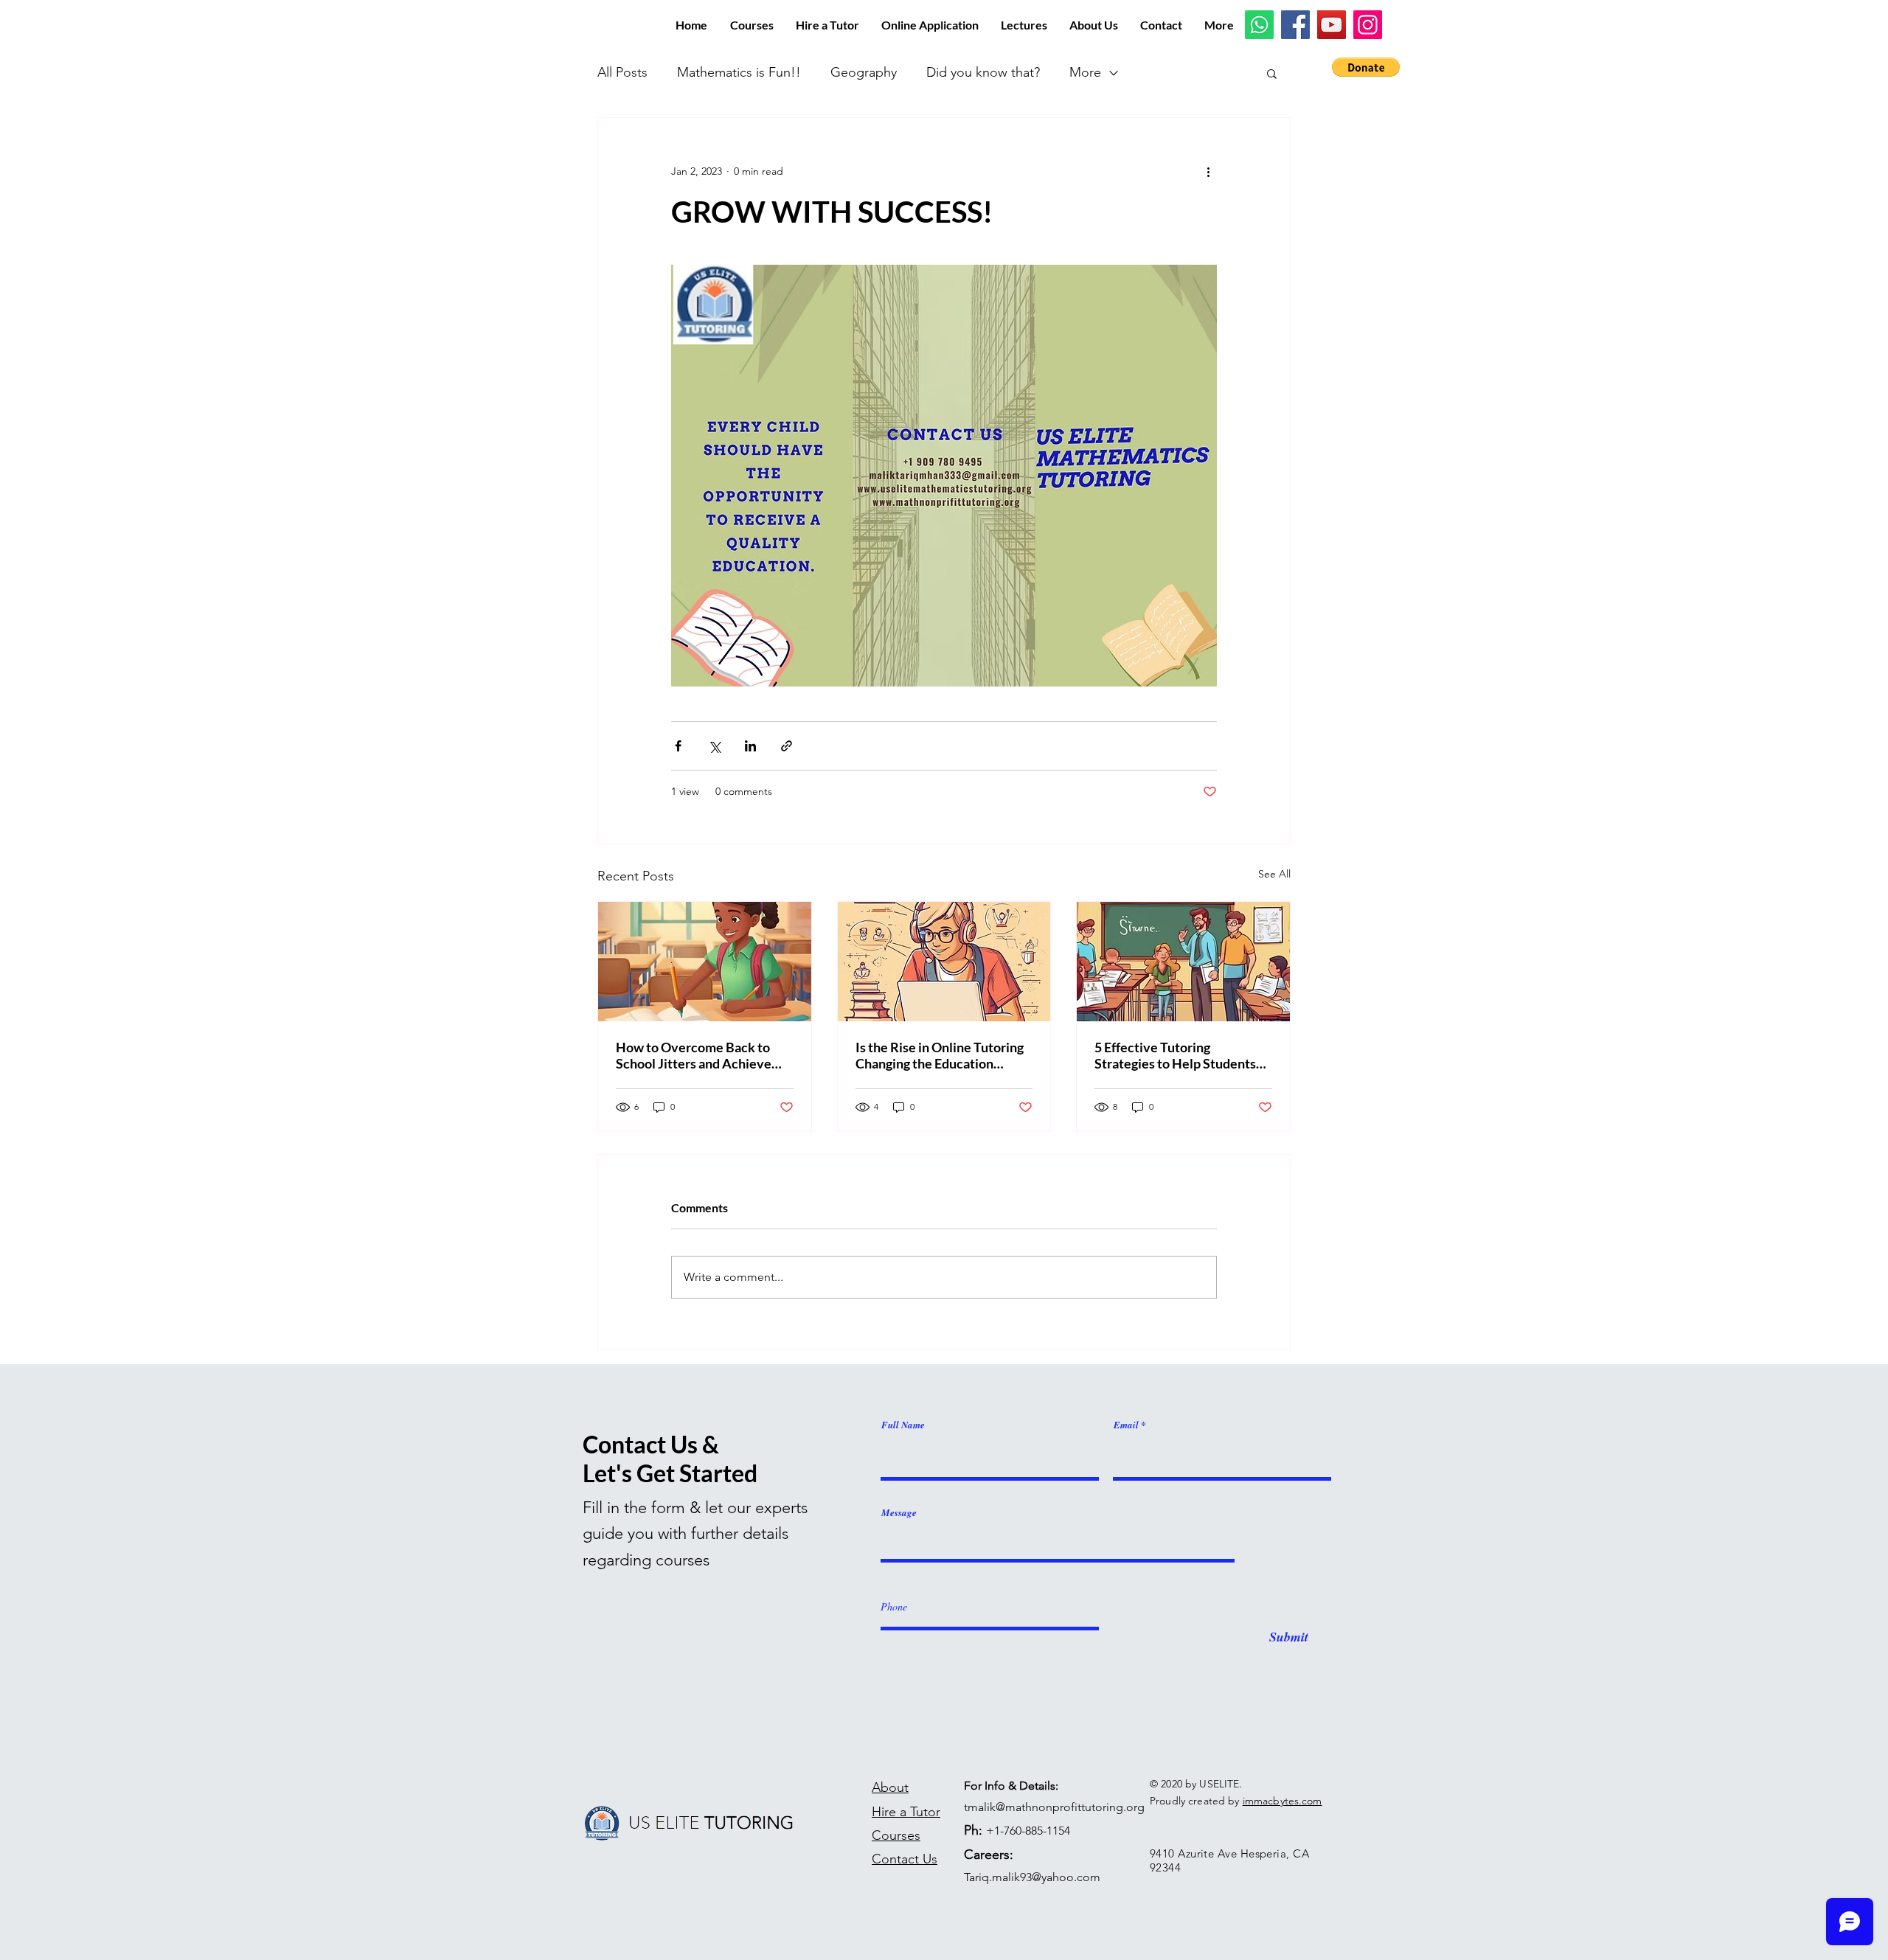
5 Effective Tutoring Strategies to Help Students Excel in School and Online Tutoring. (1175, 1055)
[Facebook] (1295, 25)
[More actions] (1208, 171)
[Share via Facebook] (678, 746)
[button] (1366, 67)
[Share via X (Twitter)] (714, 746)
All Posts (622, 72)
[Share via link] (787, 746)
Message (899, 1513)
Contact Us (905, 1859)
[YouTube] (1332, 25)
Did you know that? (983, 72)
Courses (896, 1835)
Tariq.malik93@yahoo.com (1032, 1877)
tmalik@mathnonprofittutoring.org (1054, 1807)
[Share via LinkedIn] (750, 746)
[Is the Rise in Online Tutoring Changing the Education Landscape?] (944, 962)
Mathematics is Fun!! (739, 72)
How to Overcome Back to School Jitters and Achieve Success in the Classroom (694, 1055)
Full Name (903, 1425)
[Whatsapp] (1259, 25)
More (1085, 72)
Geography (864, 72)
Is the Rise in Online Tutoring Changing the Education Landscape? (940, 1055)
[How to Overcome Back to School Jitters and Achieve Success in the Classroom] (705, 962)
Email (1126, 1425)
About (890, 1787)
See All (1274, 874)
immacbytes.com (1283, 1801)
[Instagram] (1368, 25)
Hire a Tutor (906, 1812)
